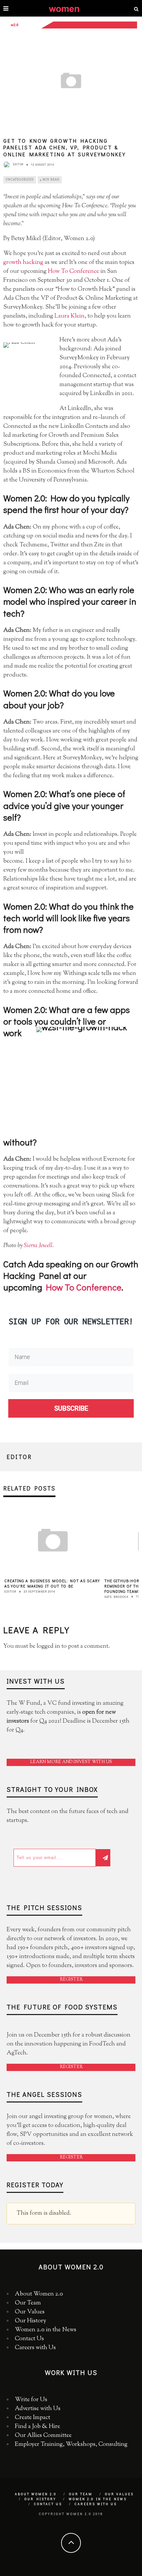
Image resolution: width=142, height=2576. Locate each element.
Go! (71, 1357)
